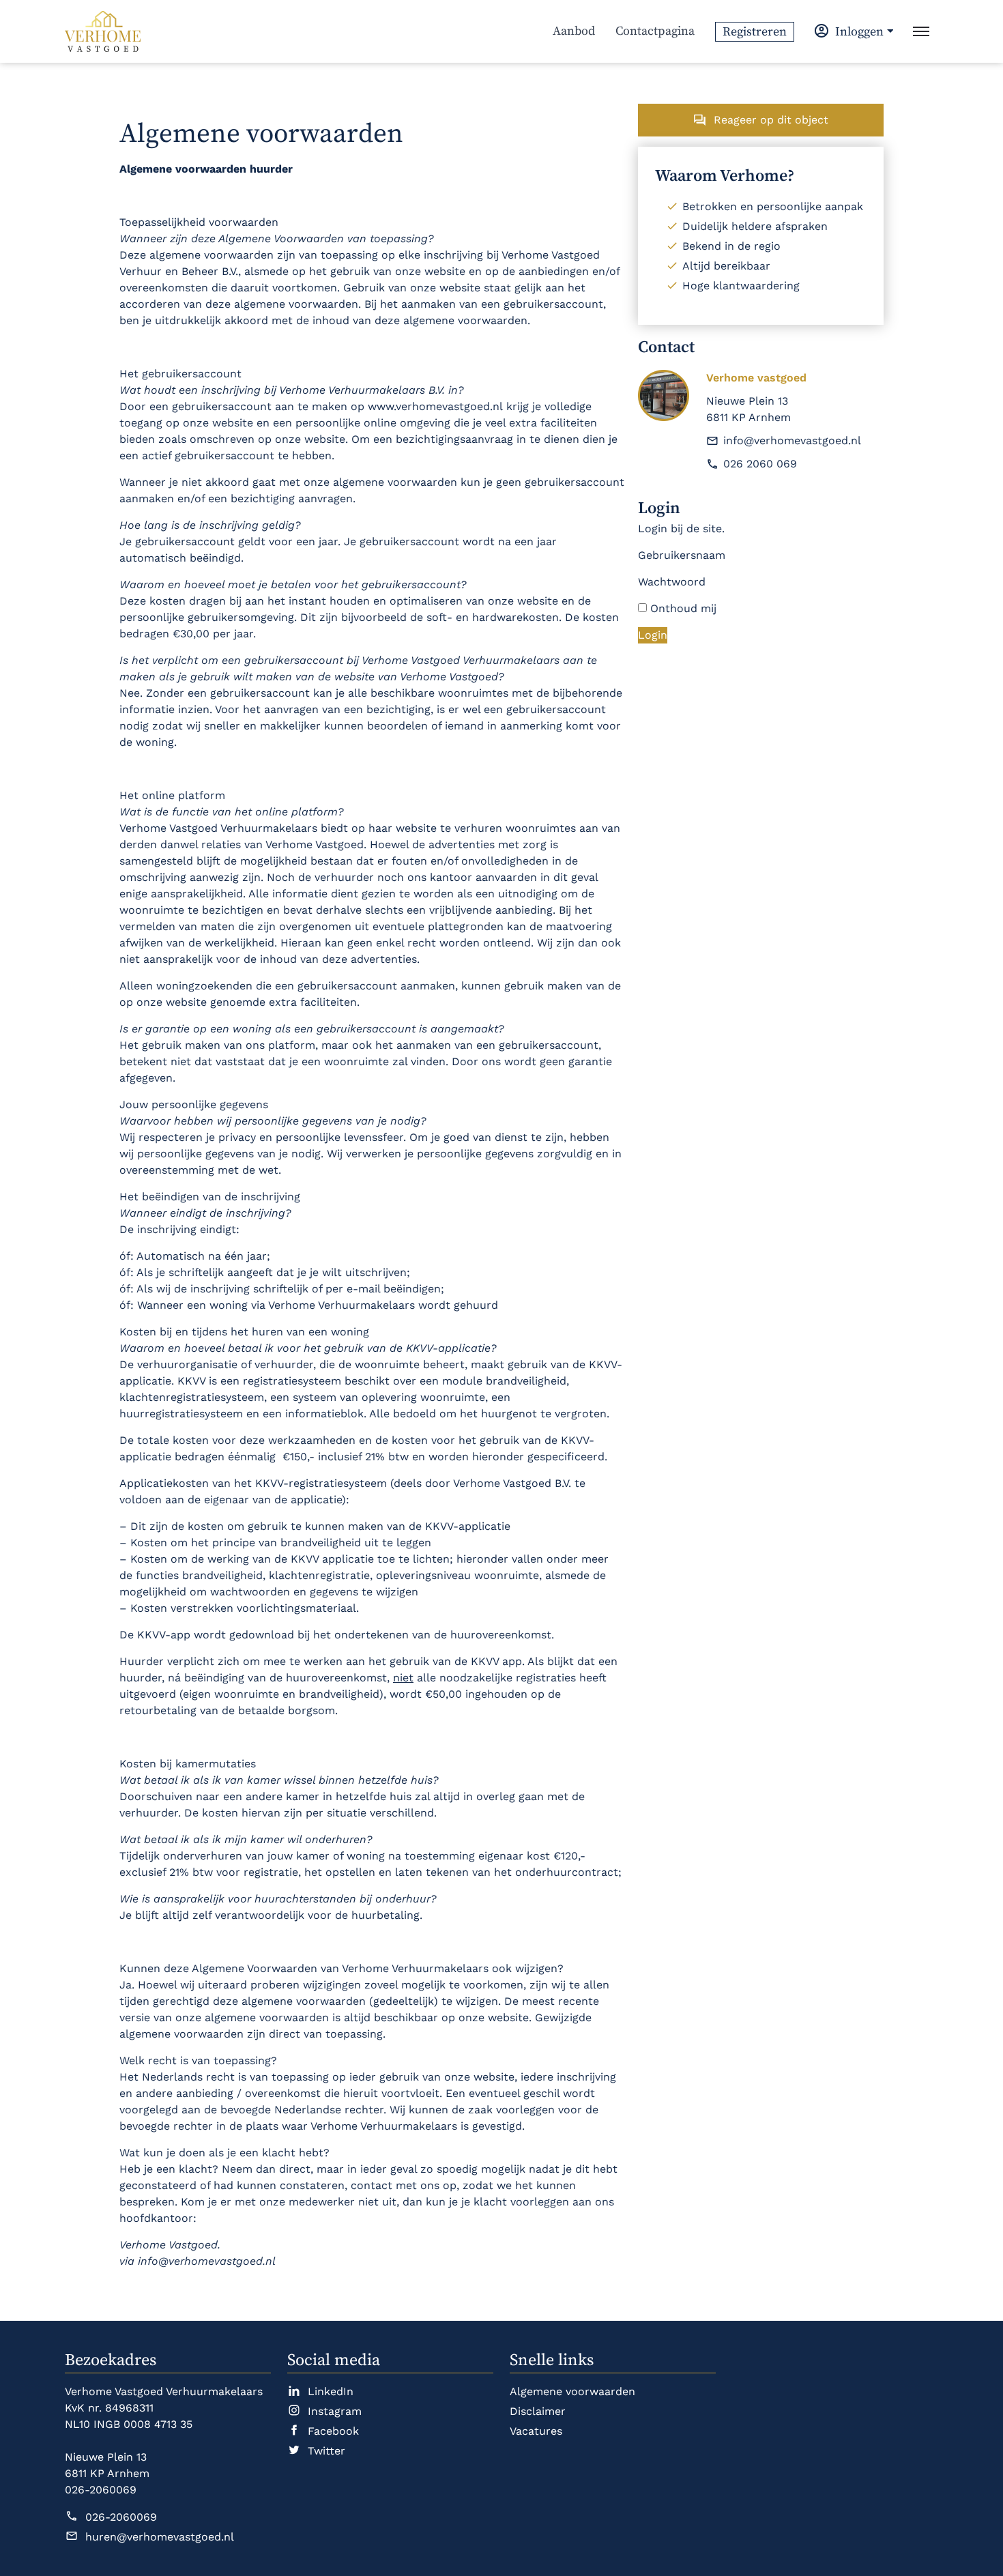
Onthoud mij (682, 608)
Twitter (326, 2451)
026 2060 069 (760, 464)
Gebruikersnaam (682, 555)
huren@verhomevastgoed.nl (160, 2537)
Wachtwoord (672, 582)
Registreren (755, 32)
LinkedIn (331, 2391)
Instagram (335, 2411)
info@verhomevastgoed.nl (792, 440)
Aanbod (574, 31)
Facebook (333, 2431)
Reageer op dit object (771, 120)
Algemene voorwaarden (572, 2391)
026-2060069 (121, 2517)
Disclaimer (538, 2411)
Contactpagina (655, 31)
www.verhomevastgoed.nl (437, 406)
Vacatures (536, 2431)
